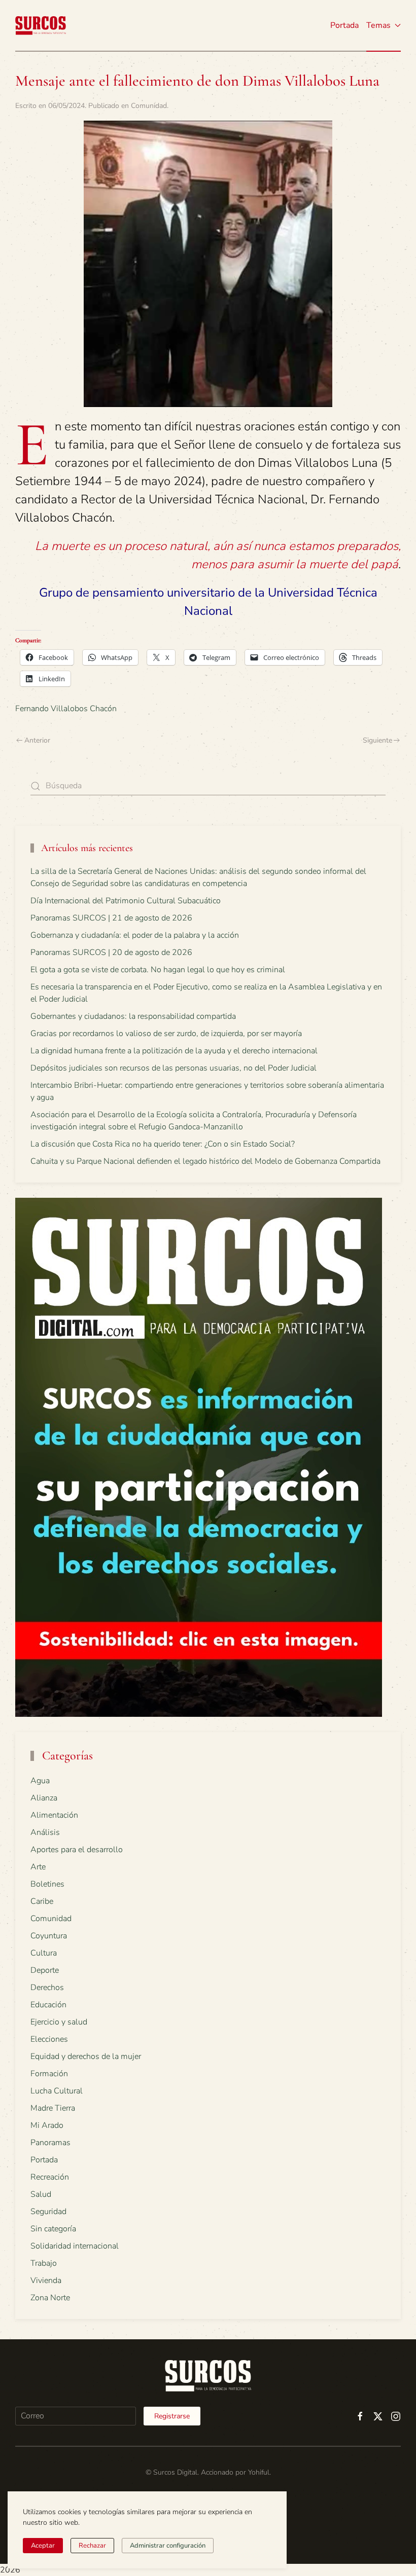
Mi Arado (47, 2125)
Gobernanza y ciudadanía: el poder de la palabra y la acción (135, 935)
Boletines (47, 1884)
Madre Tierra (53, 2108)
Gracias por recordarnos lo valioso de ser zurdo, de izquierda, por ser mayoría (166, 1034)
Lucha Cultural (57, 2091)
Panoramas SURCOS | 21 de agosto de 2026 (111, 918)
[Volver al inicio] (41, 25)
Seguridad (48, 2212)
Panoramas (50, 2143)
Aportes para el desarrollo (77, 1850)
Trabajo (44, 2263)
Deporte (45, 1970)
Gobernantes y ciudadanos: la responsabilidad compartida (133, 1016)
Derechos (47, 1988)
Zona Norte (50, 2298)
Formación (49, 2074)
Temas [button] (378, 25)
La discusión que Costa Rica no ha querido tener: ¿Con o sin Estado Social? (163, 1144)
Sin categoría (53, 2229)
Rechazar (92, 2546)
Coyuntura (49, 1936)
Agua (40, 1781)
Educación (48, 2005)
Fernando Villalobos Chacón (66, 709)
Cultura (44, 1953)
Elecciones (49, 2039)
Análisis (45, 1832)
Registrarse (172, 2416)
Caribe (42, 1901)
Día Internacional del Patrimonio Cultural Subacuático (126, 901)
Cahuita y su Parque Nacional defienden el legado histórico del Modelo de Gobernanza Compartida (205, 1161)
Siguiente (377, 740)
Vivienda (46, 2280)
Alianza (44, 1798)
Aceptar (43, 2546)
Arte (38, 1867)
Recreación (50, 2177)
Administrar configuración (168, 2546)
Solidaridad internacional (75, 2246)
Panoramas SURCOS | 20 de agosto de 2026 (111, 952)
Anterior (37, 740)
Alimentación (54, 1815)
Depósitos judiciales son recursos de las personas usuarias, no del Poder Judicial (174, 1068)
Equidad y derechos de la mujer (86, 2056)
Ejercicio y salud (59, 2022)
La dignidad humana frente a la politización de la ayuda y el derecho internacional (174, 1051)
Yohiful (259, 2472)
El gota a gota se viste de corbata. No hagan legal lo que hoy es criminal (158, 970)
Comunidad (149, 106)
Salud (41, 2194)
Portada (344, 25)
